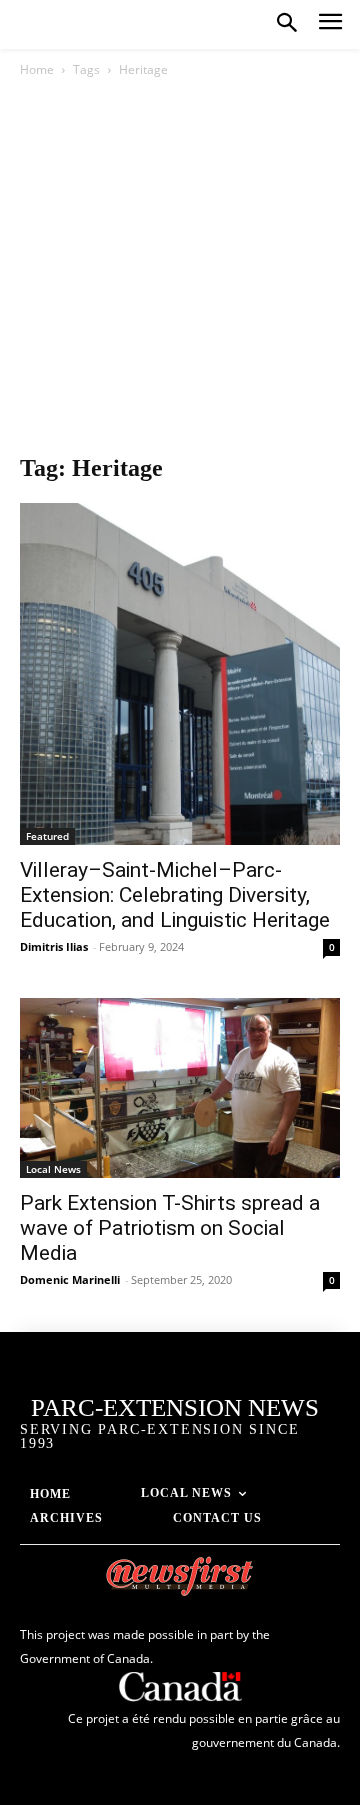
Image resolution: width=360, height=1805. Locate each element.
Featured (47, 836)
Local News (53, 1169)
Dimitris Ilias (54, 946)
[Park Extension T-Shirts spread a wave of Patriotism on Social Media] (180, 1088)
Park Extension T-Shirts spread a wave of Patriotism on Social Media (170, 1228)
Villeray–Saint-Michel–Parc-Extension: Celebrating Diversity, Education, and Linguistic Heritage (175, 895)
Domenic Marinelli (70, 1279)
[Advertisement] (180, 271)
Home (37, 69)
